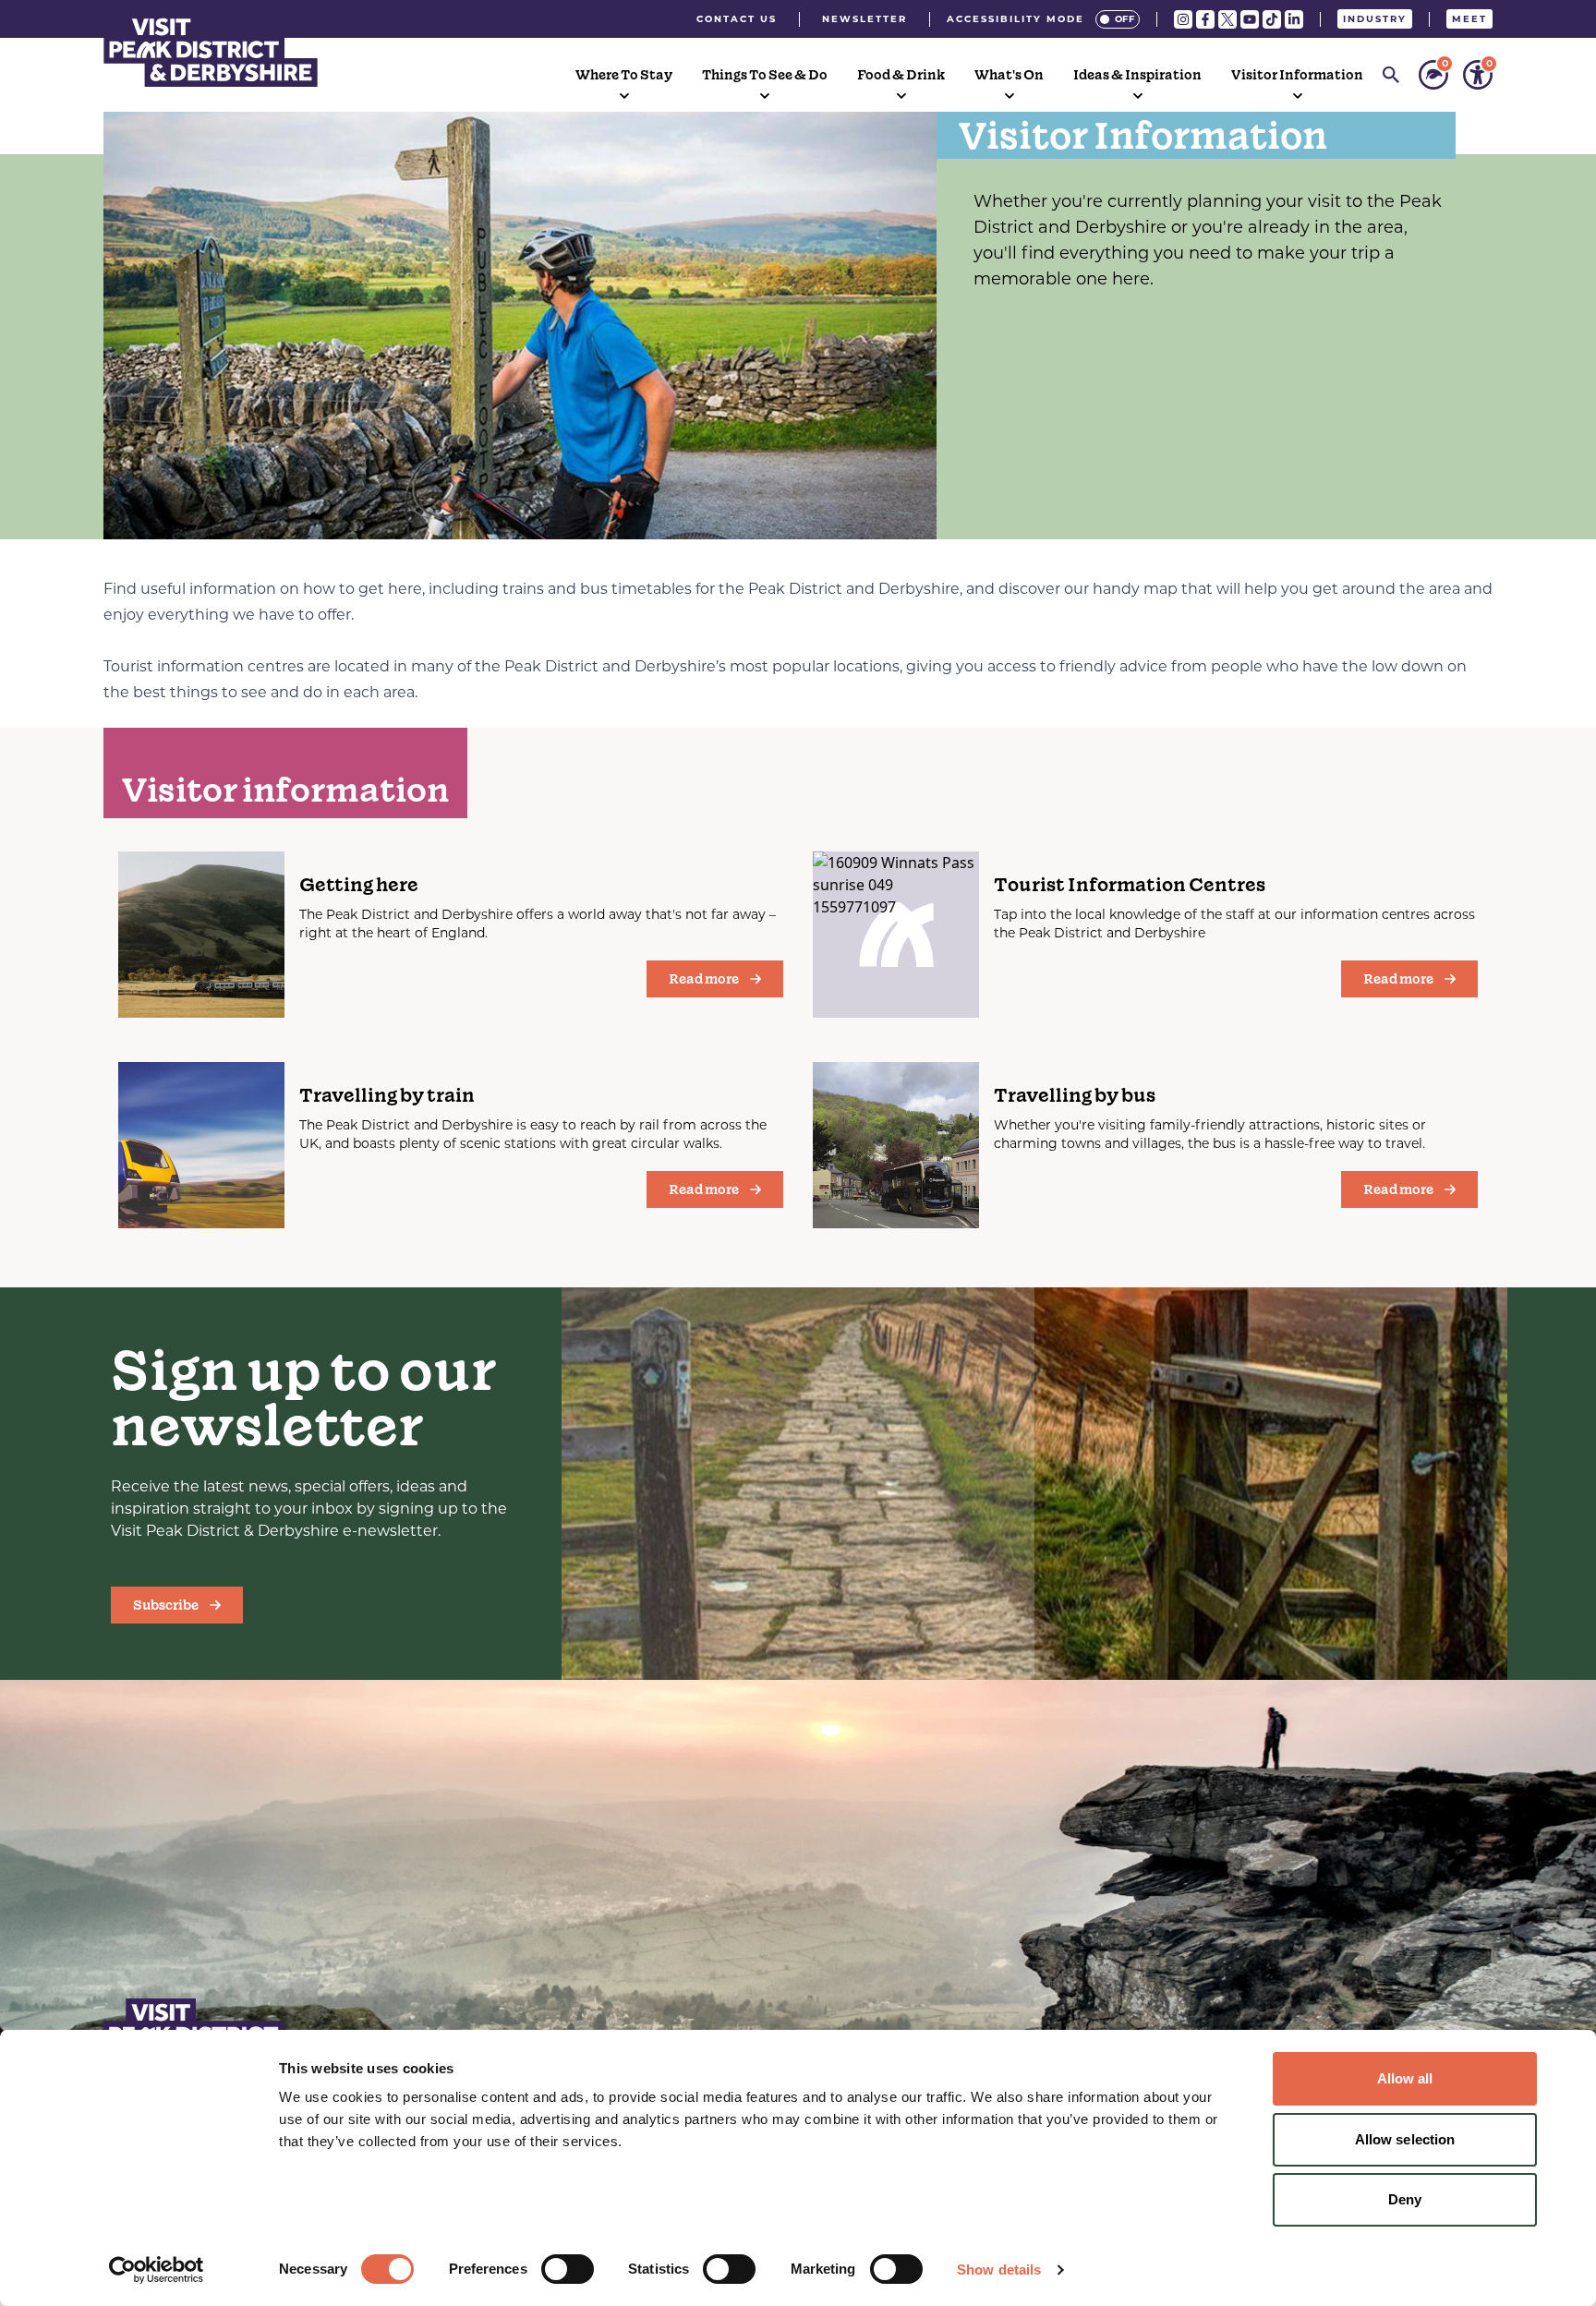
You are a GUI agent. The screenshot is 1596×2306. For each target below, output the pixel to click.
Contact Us (737, 19)
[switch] (568, 2269)
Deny (1405, 2199)
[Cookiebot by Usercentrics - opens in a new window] (157, 2270)
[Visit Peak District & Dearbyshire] (211, 50)
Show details (999, 2270)
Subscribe (166, 1605)
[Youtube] (1250, 19)
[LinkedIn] (1294, 19)
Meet (1469, 19)
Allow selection (1405, 2139)
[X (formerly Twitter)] (1227, 19)
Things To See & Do (765, 75)
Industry (1375, 19)
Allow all (1405, 2078)
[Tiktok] (1272, 19)
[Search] (1391, 75)
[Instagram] (1183, 19)
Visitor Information (1297, 75)
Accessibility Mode (1016, 19)
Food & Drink (901, 75)
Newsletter (864, 19)
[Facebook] (1205, 19)
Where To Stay (624, 75)
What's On (1009, 75)
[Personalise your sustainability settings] (1433, 75)
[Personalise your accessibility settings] (1478, 75)
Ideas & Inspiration (1137, 75)
